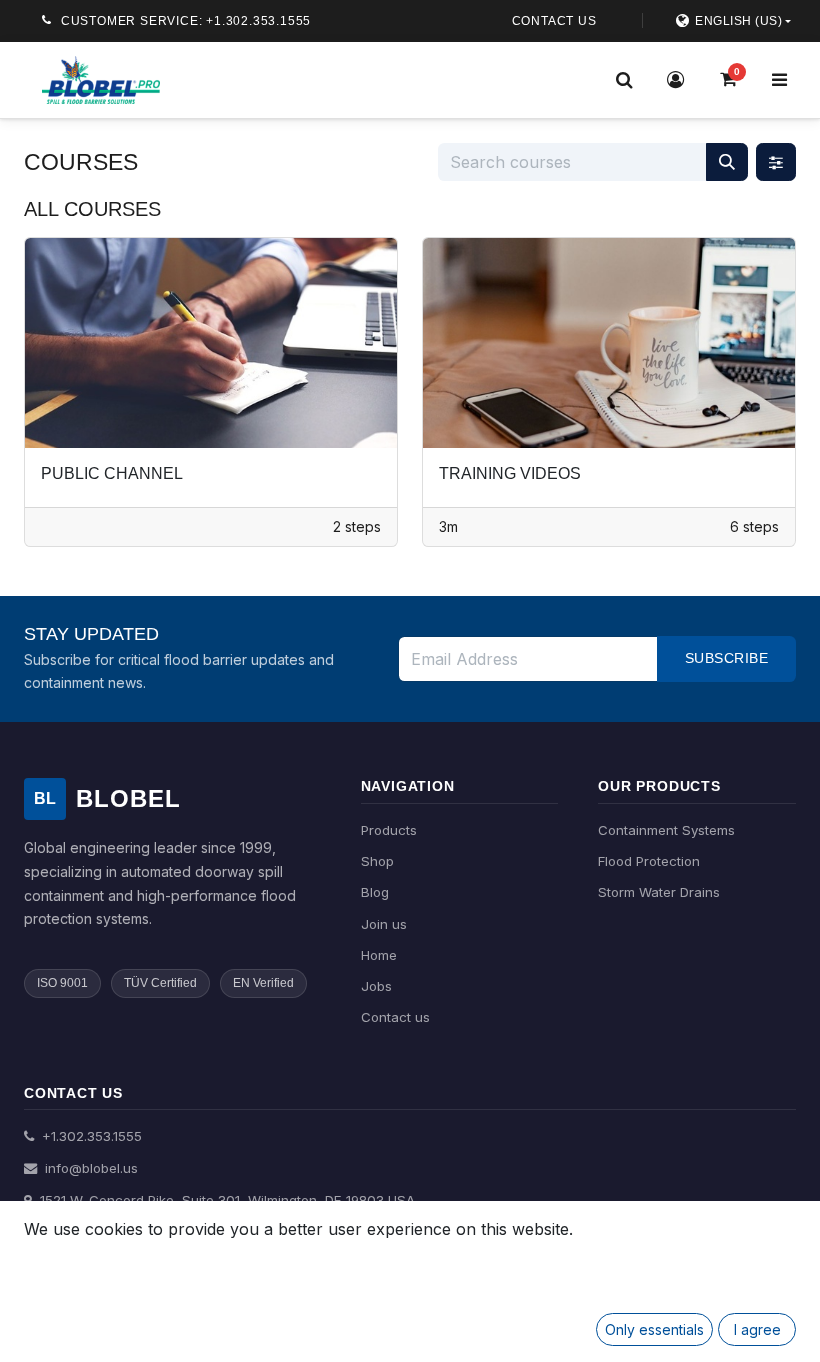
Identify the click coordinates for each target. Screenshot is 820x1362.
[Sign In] (676, 80)
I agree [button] (757, 1329)
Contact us (395, 1017)
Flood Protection (649, 861)
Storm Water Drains (659, 892)
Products (389, 830)
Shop (377, 861)
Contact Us (554, 21)
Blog (375, 892)
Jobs (376, 986)
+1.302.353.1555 (90, 1136)
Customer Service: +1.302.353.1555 (186, 21)
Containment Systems (666, 830)
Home (379, 955)
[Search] (624, 80)
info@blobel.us (89, 1168)
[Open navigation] (779, 80)
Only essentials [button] (654, 1329)
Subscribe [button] (727, 658)
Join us (384, 924)
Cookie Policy (101, 1261)
